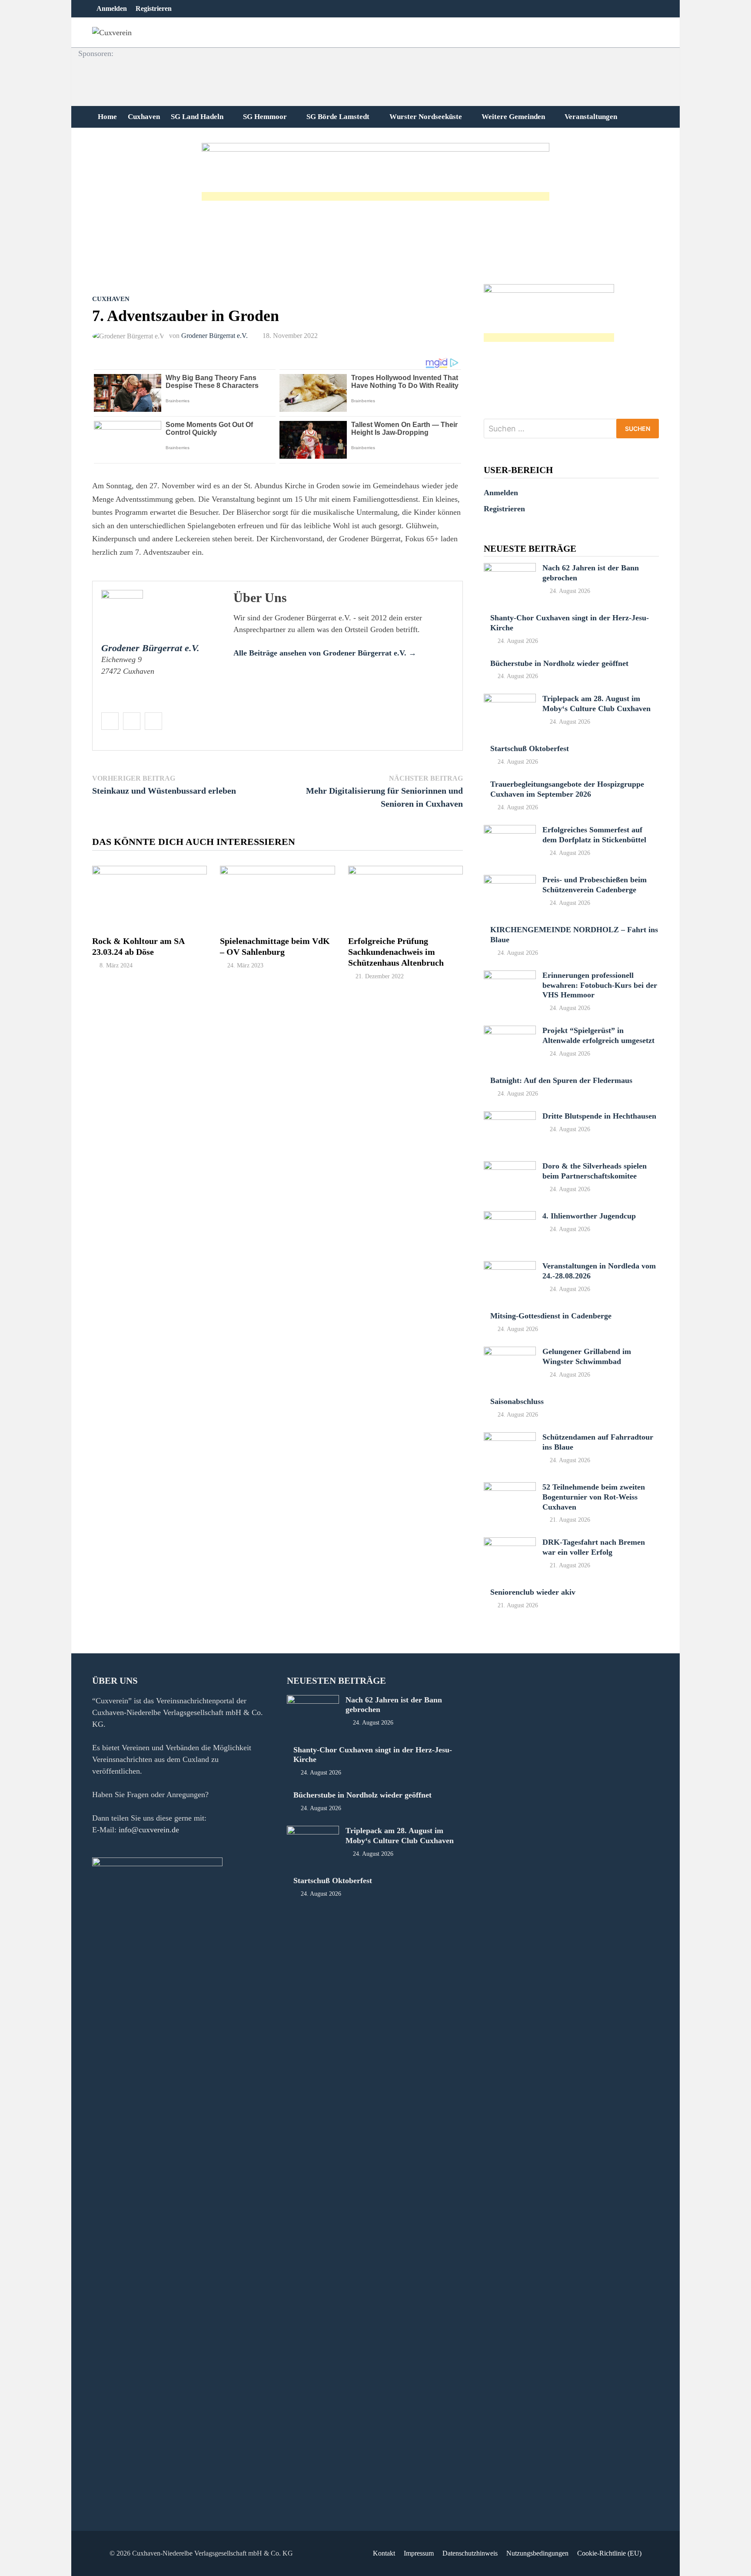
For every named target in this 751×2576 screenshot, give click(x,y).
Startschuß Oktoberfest (530, 748)
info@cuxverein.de (149, 1830)
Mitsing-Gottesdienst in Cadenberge (551, 1316)
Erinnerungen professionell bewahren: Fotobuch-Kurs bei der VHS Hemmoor (600, 985)
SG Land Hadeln (197, 117)
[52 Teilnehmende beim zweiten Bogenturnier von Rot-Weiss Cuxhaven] (510, 1488)
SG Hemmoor (265, 117)
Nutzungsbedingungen (537, 2553)
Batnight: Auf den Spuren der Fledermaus (561, 1080)
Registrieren (154, 8)
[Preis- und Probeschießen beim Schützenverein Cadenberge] (510, 881)
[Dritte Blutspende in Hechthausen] (510, 1117)
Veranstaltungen (591, 117)
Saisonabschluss (517, 1401)
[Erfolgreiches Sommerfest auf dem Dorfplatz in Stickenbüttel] (510, 831)
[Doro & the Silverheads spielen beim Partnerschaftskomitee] (510, 1167)
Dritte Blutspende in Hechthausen (599, 1116)
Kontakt (384, 2553)
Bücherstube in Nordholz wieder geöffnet (559, 663)
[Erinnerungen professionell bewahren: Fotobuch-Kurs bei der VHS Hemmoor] (510, 976)
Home (107, 117)
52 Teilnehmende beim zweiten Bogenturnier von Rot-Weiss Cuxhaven (594, 1497)
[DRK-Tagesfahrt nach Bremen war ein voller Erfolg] (510, 1543)
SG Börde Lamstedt (338, 117)
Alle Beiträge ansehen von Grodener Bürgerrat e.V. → (325, 653)
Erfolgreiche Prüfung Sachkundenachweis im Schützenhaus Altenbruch (396, 952)
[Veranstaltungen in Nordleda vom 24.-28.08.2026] (510, 1267)
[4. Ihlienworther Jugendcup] (510, 1217)
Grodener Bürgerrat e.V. (214, 336)
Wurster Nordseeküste (426, 117)
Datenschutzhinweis (470, 2553)
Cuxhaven (144, 117)
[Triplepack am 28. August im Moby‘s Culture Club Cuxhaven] (510, 699)
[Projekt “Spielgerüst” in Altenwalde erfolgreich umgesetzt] (510, 1031)
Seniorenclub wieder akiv (533, 1592)
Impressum (419, 2553)
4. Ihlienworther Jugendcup (589, 1216)
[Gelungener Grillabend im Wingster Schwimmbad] (510, 1352)
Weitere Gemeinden (513, 117)
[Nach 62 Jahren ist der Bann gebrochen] (510, 569)
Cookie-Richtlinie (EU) (609, 2553)
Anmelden (112, 8)
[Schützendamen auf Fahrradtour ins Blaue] (510, 1438)
